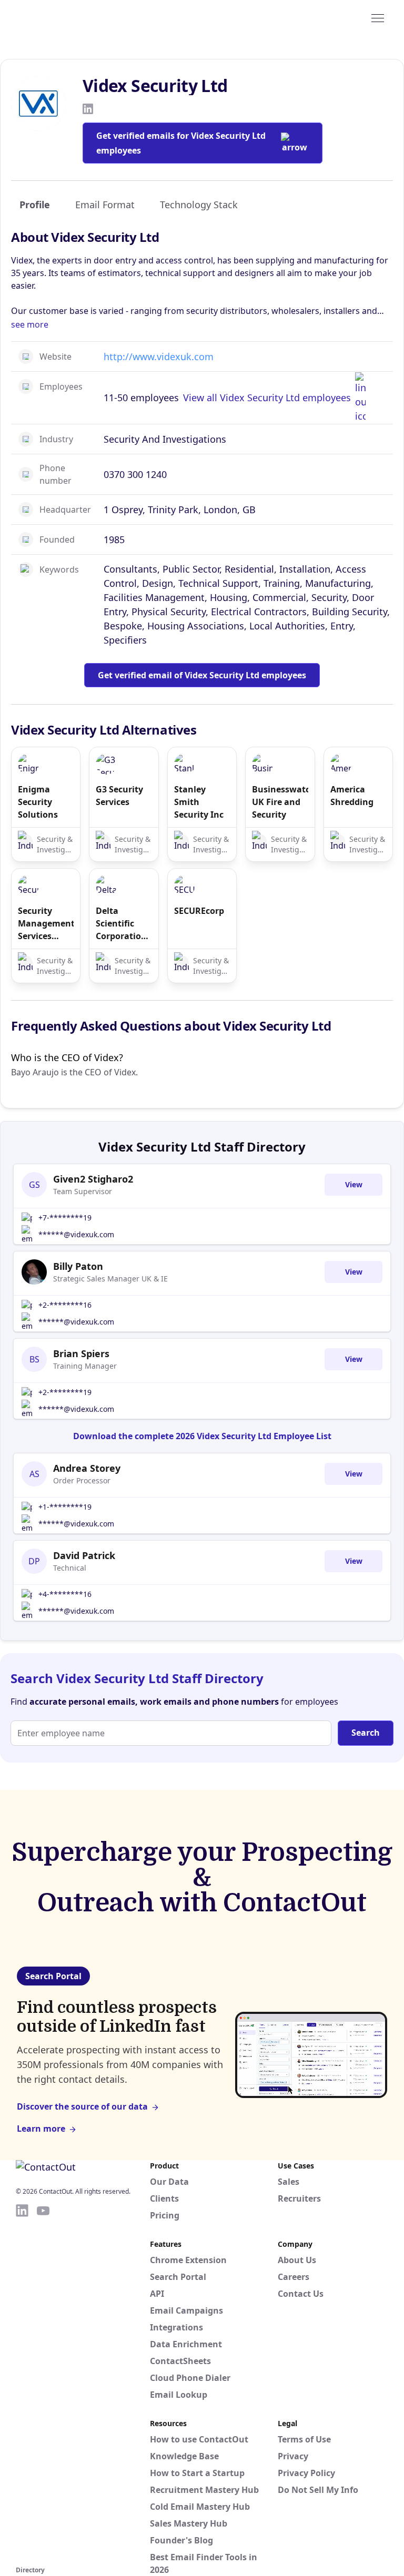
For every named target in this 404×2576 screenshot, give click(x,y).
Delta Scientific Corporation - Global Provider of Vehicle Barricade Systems (124, 924)
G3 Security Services (119, 796)
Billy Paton (78, 1266)
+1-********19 (65, 1507)
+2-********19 (65, 1392)
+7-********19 (65, 1218)
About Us (297, 2260)
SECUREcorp (199, 911)
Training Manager (85, 1366)
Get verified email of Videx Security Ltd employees (202, 675)
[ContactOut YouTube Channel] (43, 2383)
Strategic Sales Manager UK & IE (110, 1279)
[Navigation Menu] (378, 17)
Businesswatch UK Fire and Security (280, 802)
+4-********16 (65, 1594)
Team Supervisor (83, 1191)
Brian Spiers (81, 1353)
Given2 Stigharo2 (93, 1179)
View (354, 1184)
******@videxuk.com (76, 1234)
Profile (35, 205)
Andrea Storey (87, 1468)
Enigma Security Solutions (38, 802)
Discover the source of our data (82, 2106)
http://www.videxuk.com (159, 357)
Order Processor (82, 1480)
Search (366, 1733)
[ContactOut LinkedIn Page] (22, 2383)
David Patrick (84, 1555)
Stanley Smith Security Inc (199, 802)
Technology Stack (199, 205)
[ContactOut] (67, 17)
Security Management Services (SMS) (46, 924)
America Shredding (352, 796)
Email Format (105, 205)
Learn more (41, 2129)
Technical (70, 1568)
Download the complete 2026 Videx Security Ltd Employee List (202, 1436)
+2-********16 (65, 1305)
